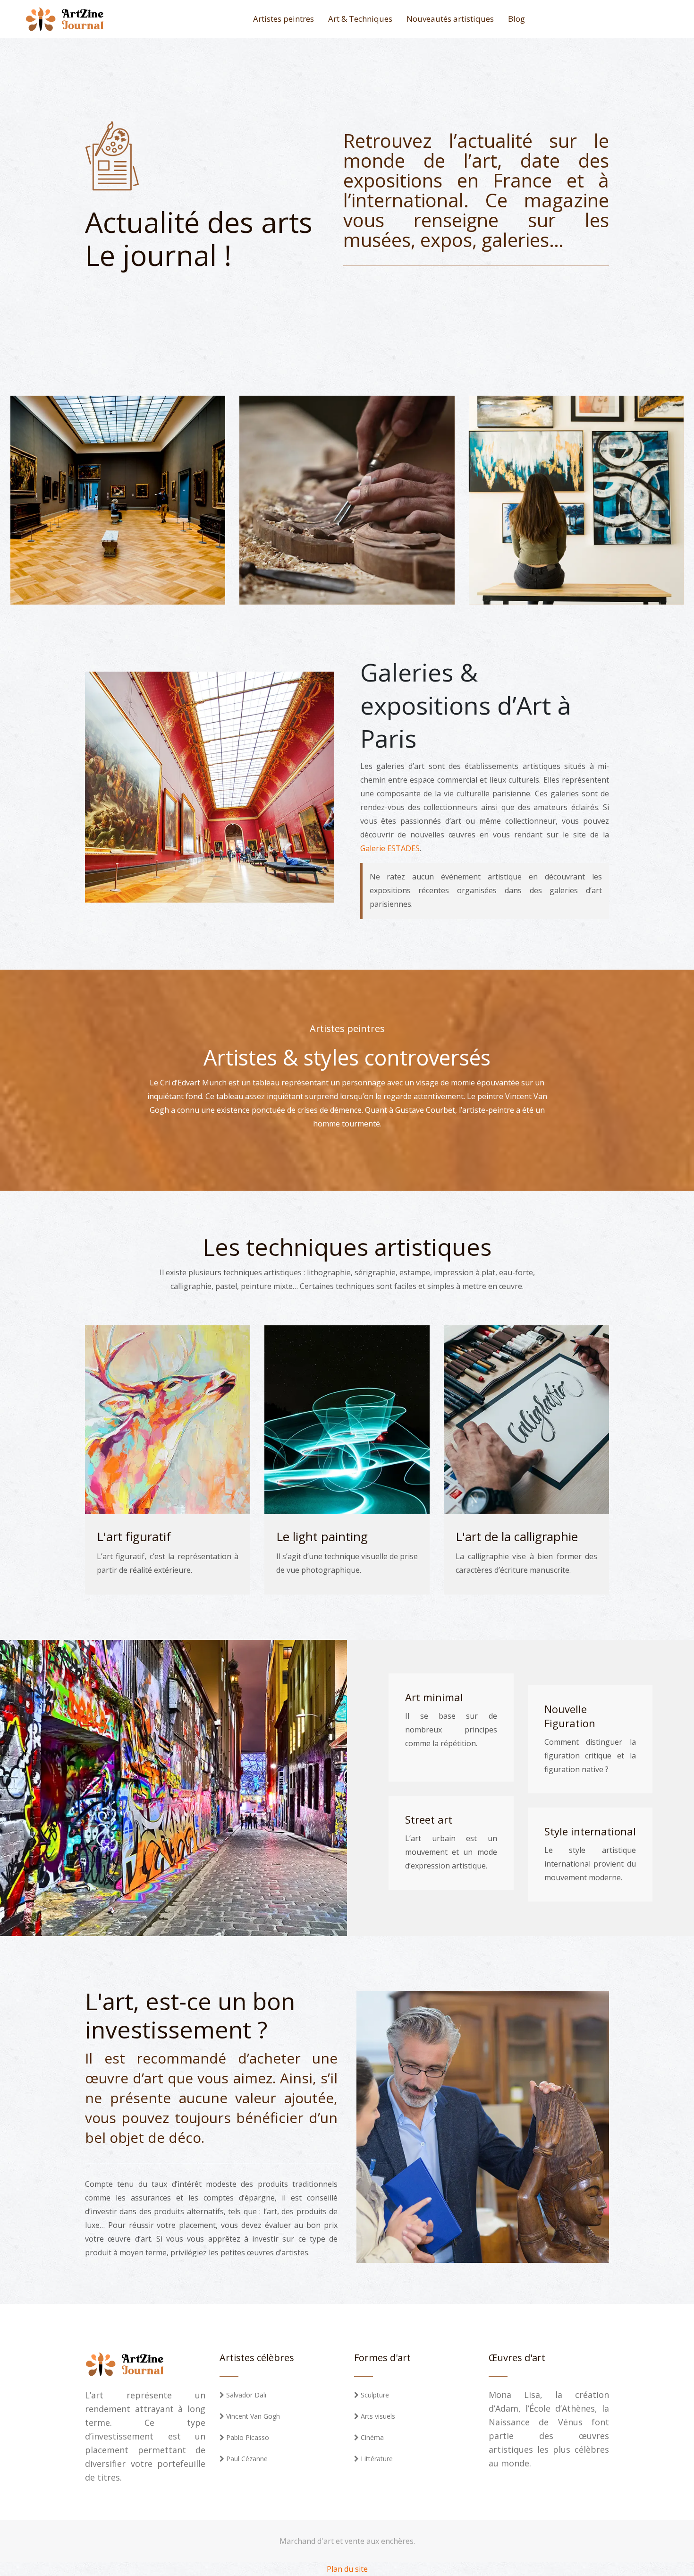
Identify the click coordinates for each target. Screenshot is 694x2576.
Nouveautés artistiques (450, 19)
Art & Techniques (360, 19)
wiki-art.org (150, 507)
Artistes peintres (284, 19)
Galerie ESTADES (390, 848)
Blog (516, 19)
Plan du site (347, 2569)
